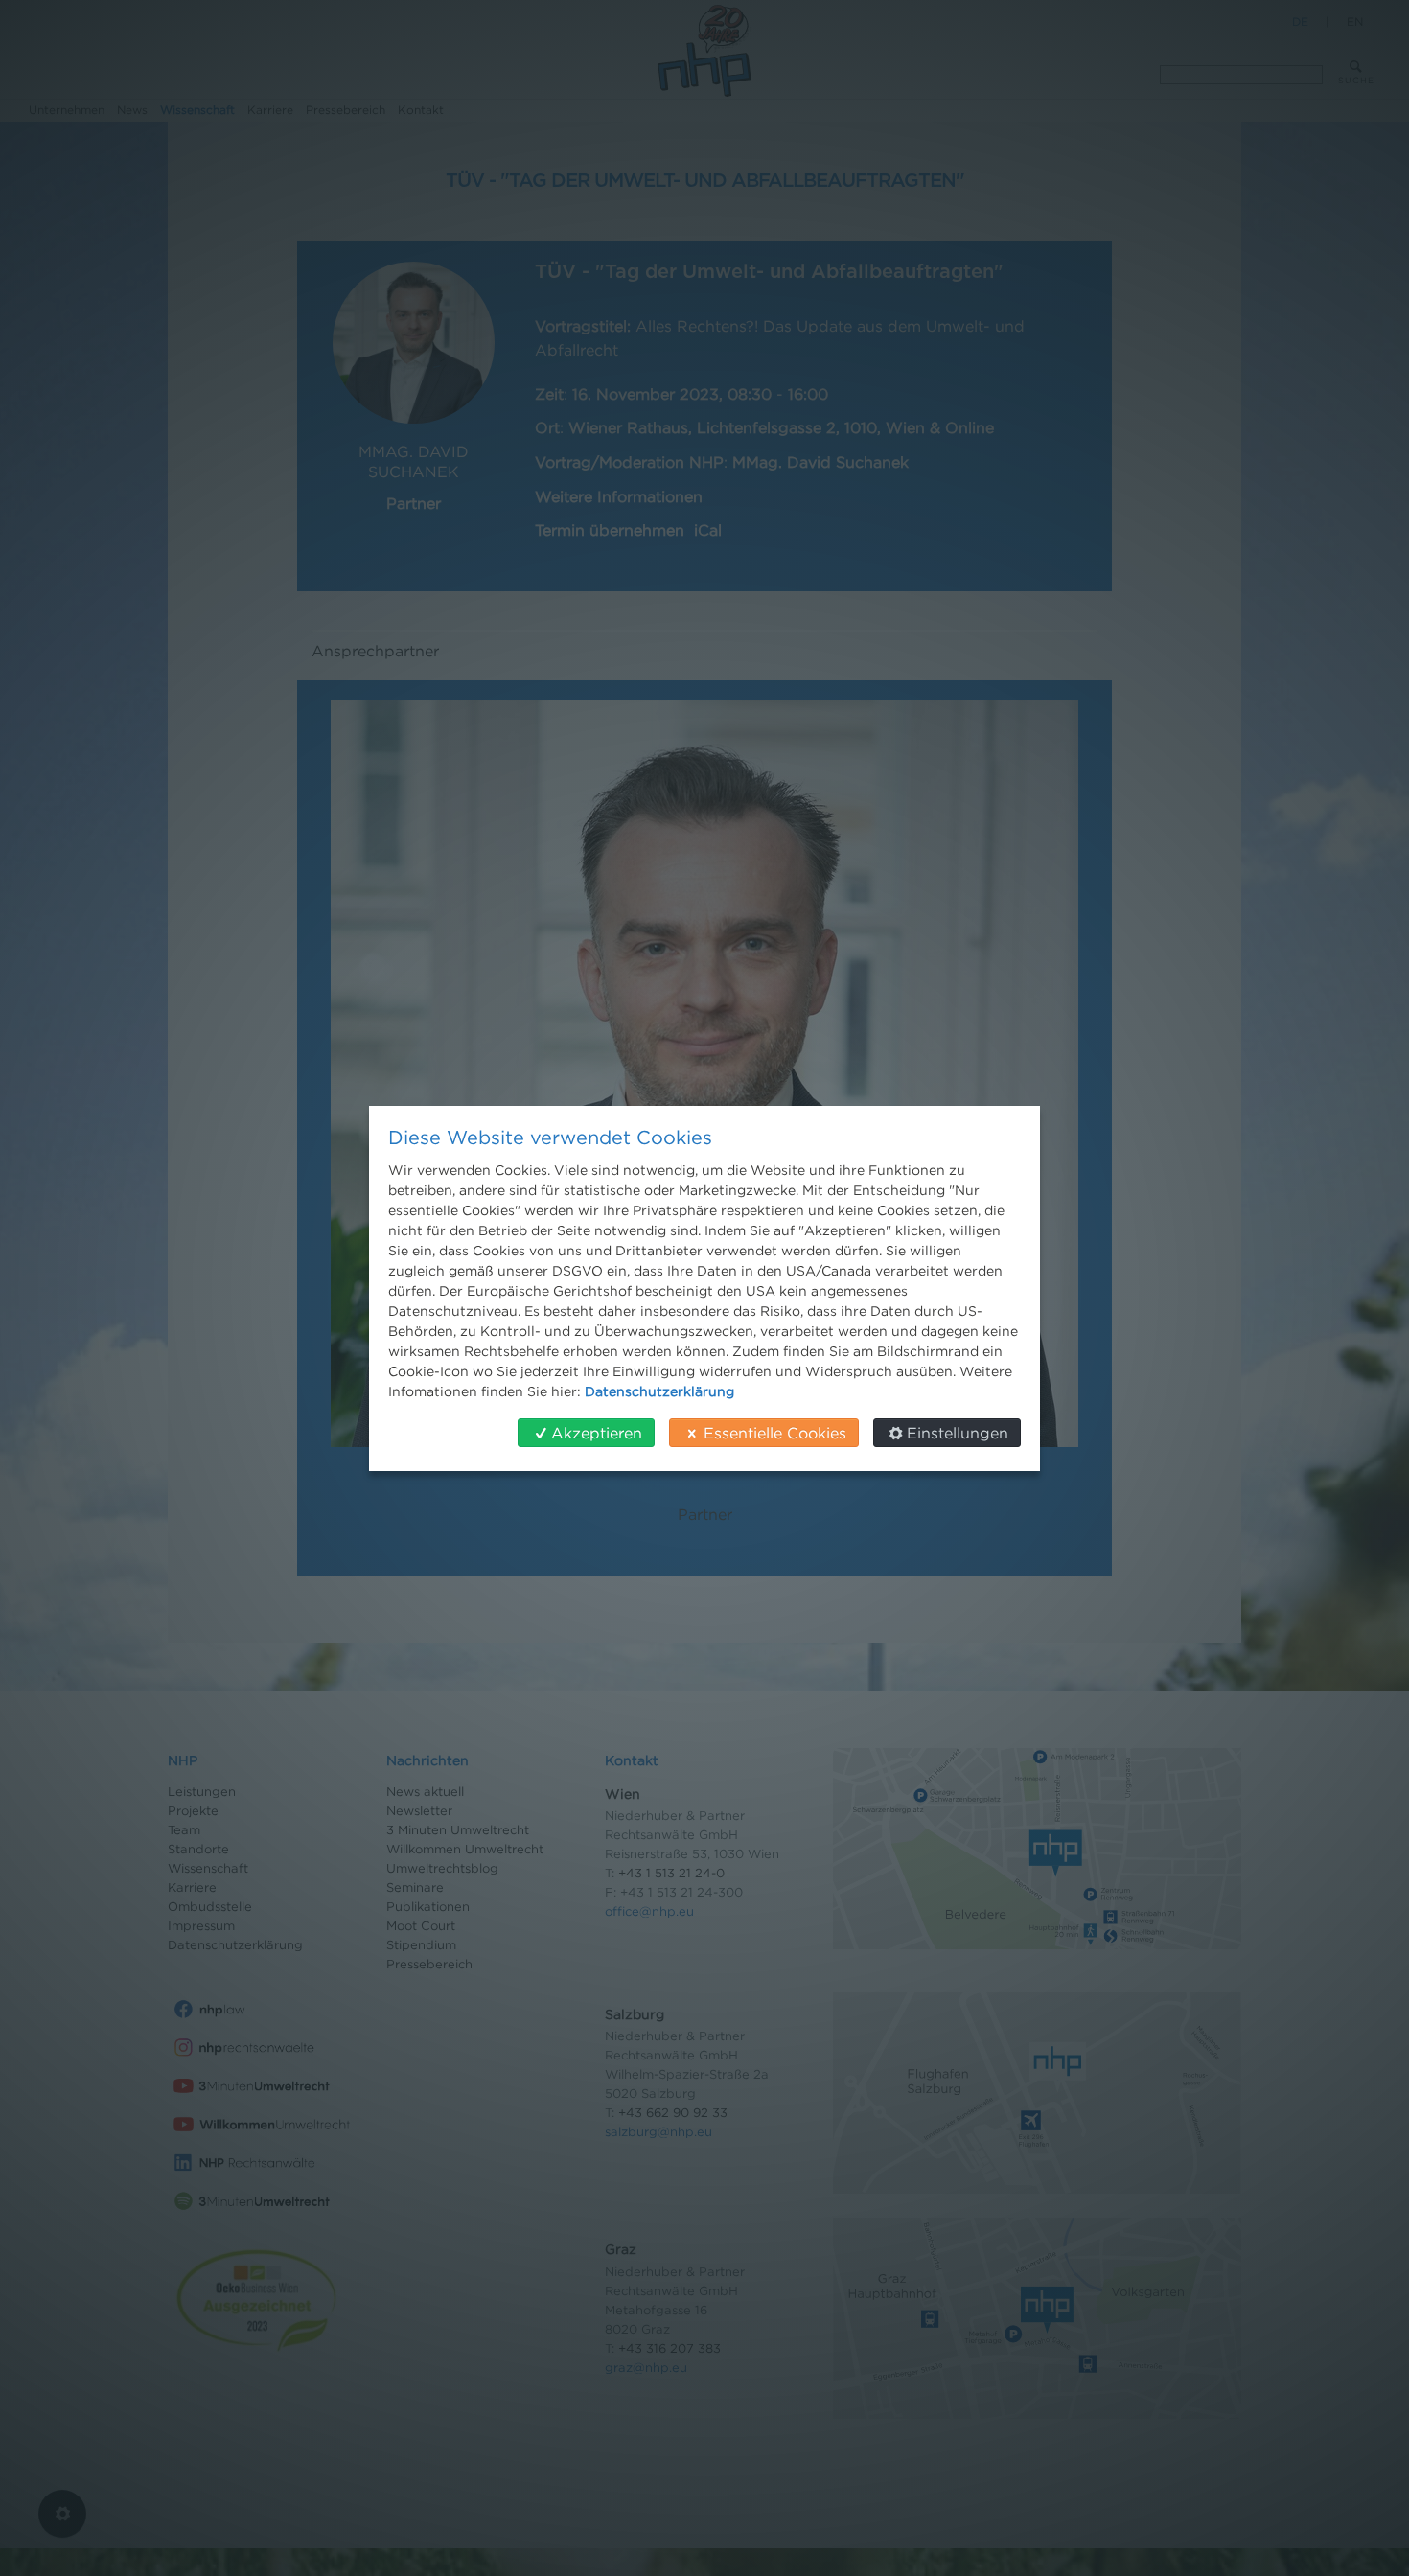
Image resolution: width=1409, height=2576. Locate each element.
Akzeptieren (597, 1433)
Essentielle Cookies (775, 1433)
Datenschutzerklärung (659, 1391)
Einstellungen (958, 1433)
